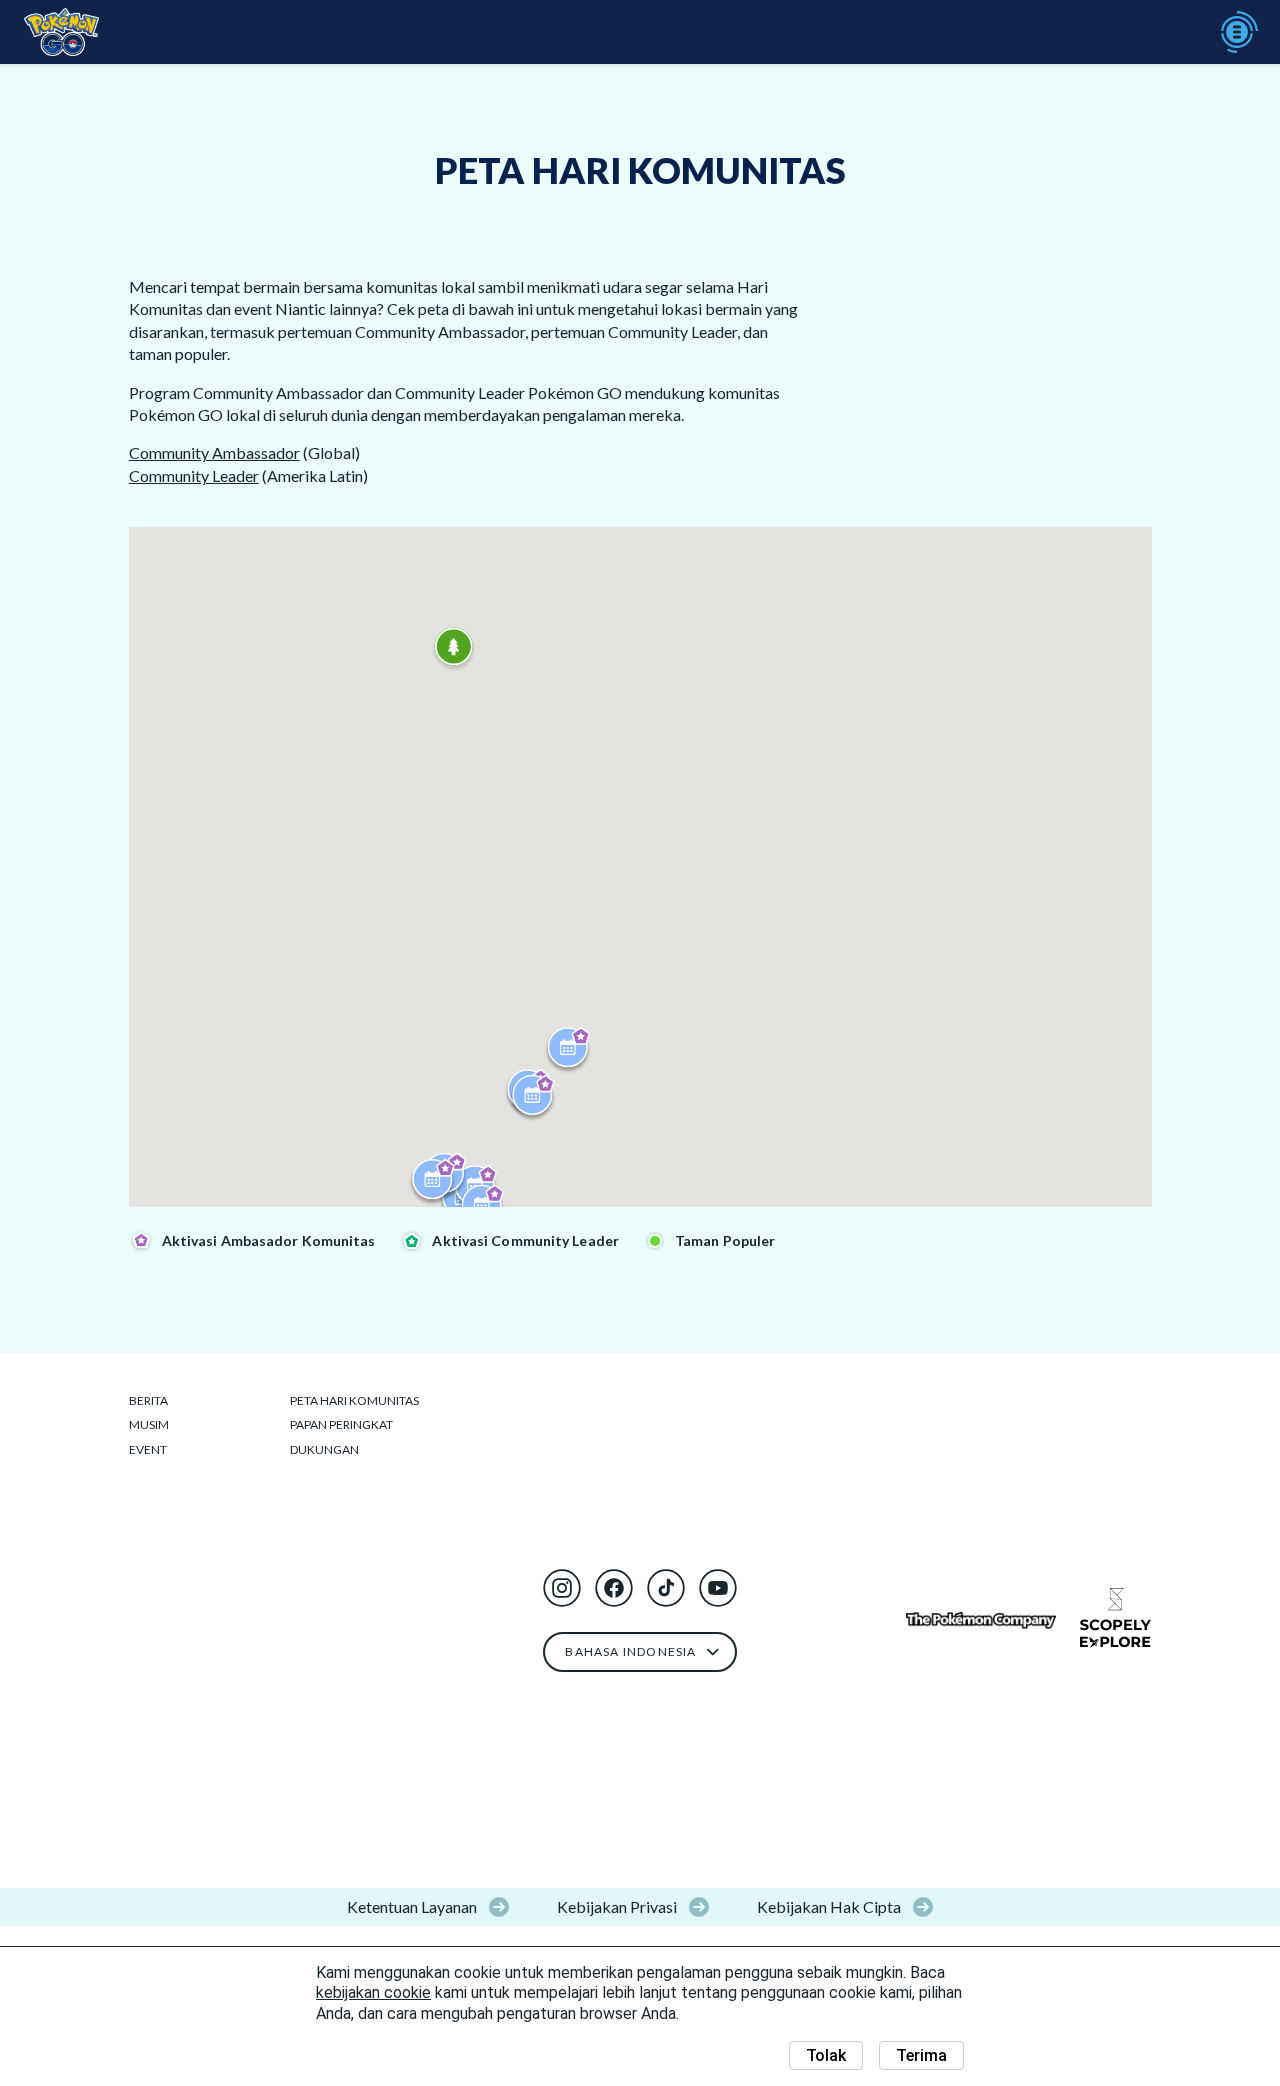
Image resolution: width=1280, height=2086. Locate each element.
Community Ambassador (214, 452)
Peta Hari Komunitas (354, 1400)
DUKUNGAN (324, 1449)
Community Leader (194, 475)
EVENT (148, 1449)
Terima (921, 2055)
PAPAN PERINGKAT (341, 1424)
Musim (149, 1424)
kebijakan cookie (373, 1992)
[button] (562, 1588)
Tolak (826, 2055)
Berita (148, 1400)
